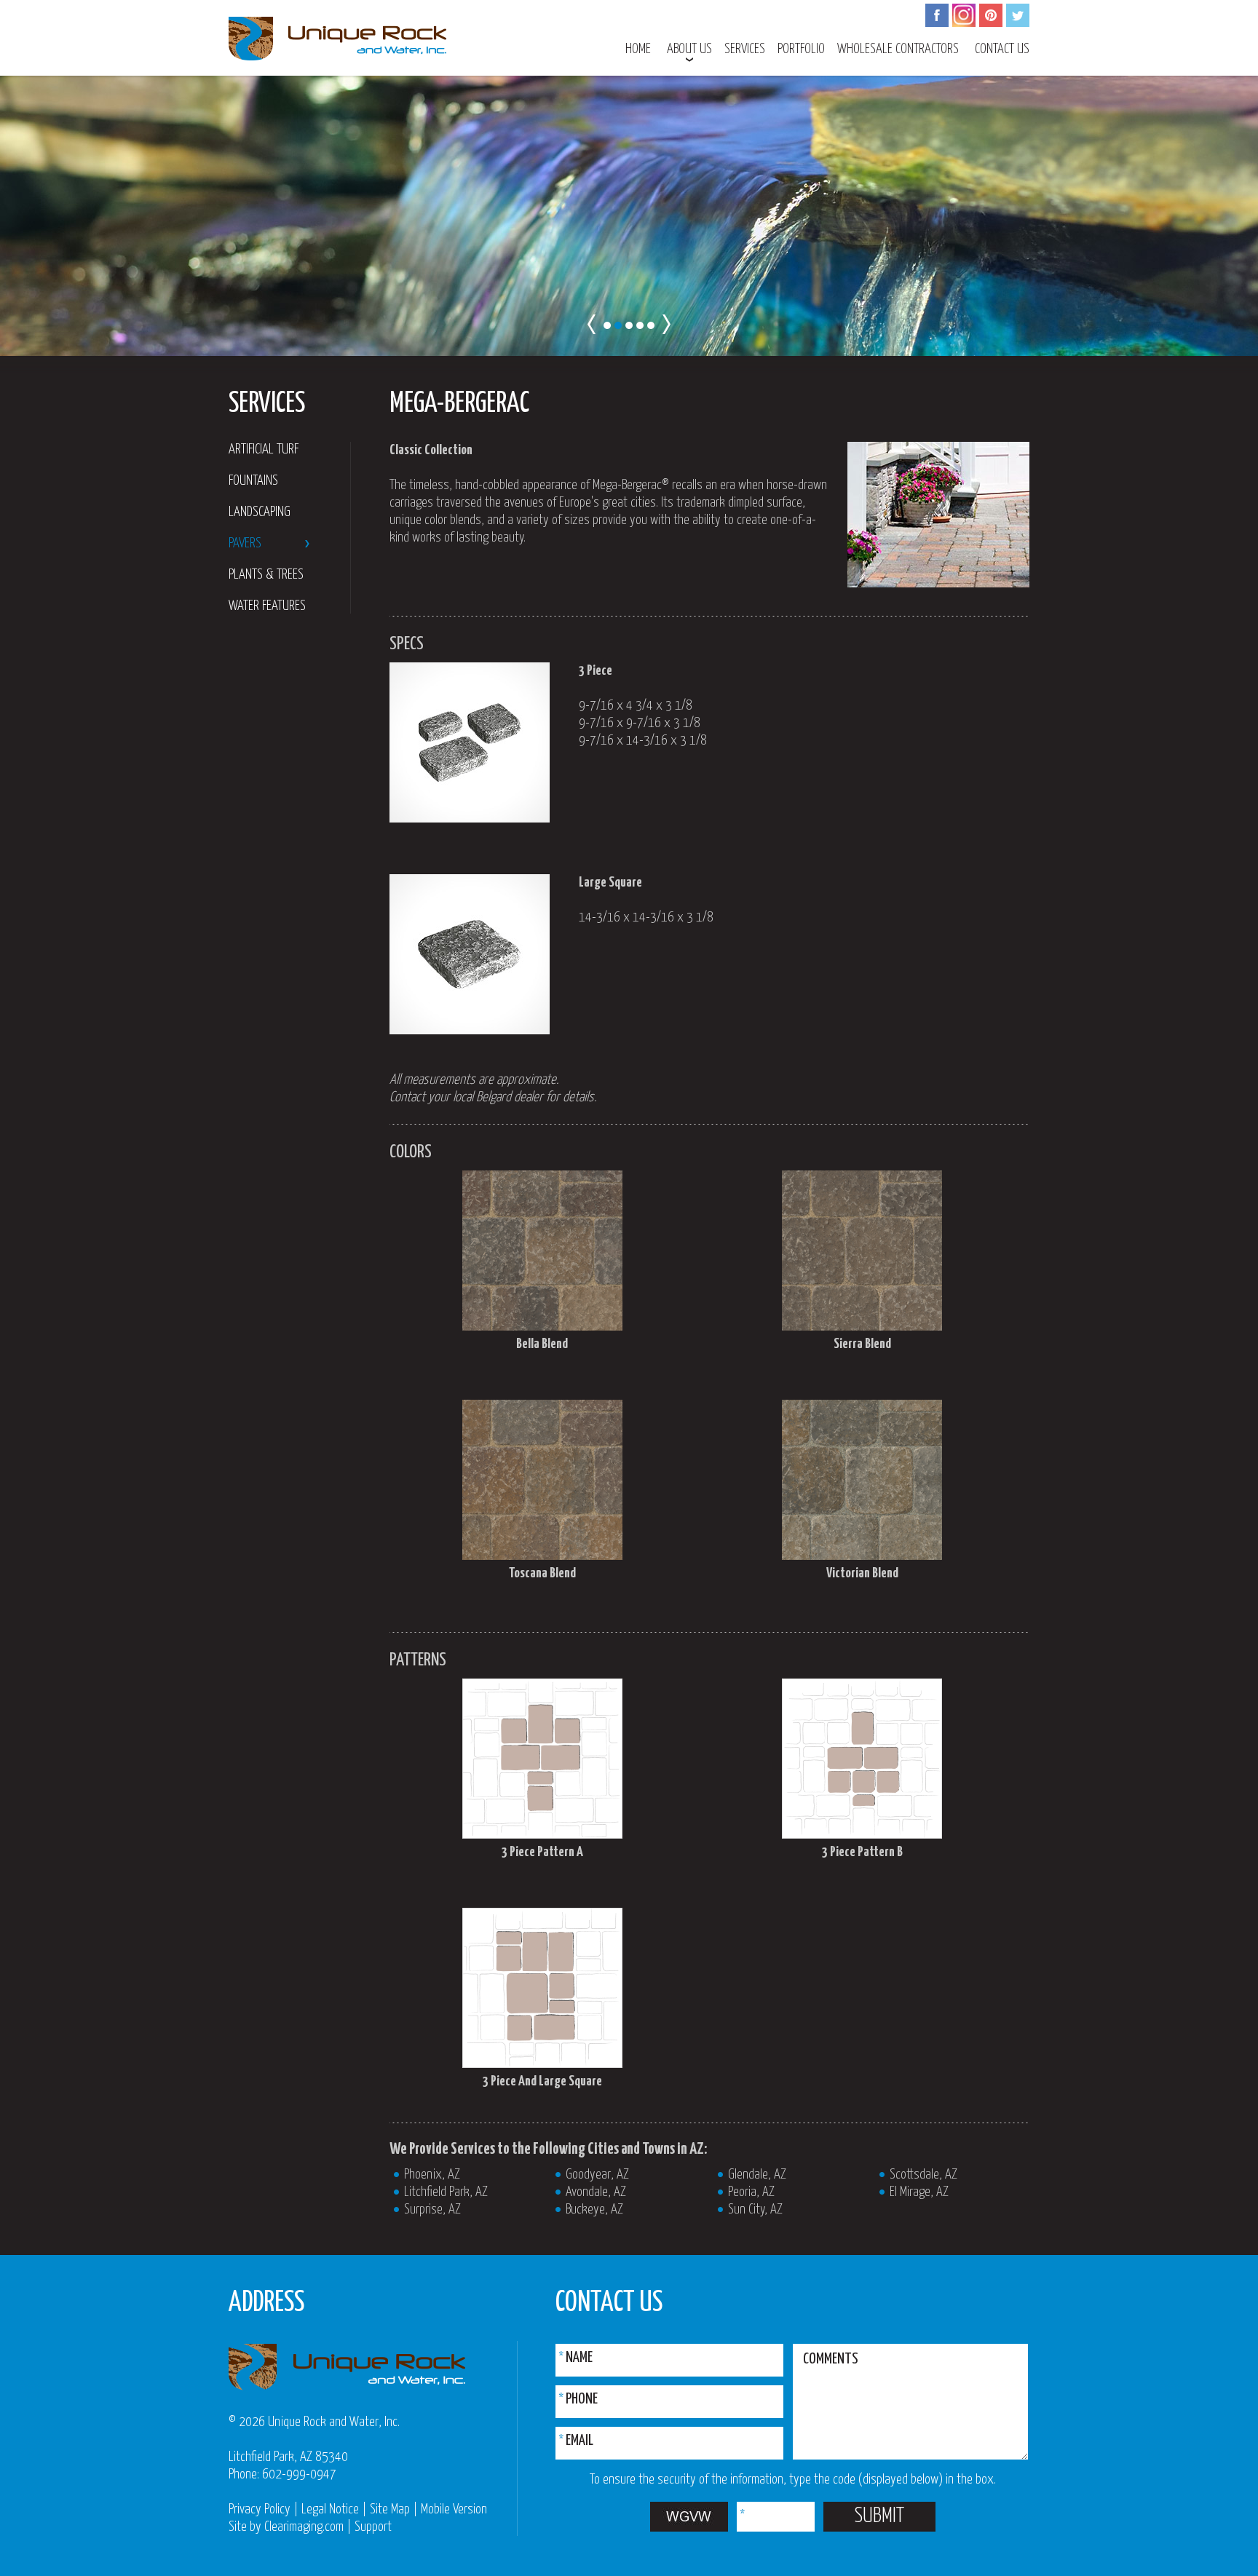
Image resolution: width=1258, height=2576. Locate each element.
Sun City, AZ (755, 2210)
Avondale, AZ (596, 2192)
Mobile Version (454, 2509)
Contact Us (1002, 49)
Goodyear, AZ (597, 2175)
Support (373, 2527)
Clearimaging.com (304, 2527)
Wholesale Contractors (898, 49)
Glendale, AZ (757, 2175)
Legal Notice (330, 2509)
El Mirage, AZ (919, 2192)
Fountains (253, 481)
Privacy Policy (260, 2509)
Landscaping (260, 512)
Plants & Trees (266, 575)
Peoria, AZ (751, 2192)
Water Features (267, 606)
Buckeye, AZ (594, 2210)
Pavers (245, 543)
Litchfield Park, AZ (446, 2192)
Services (745, 49)
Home (638, 49)
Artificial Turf (264, 449)
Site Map (390, 2509)
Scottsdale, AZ (923, 2175)
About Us (689, 49)
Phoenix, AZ (432, 2175)
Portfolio (801, 49)
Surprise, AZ (432, 2210)
